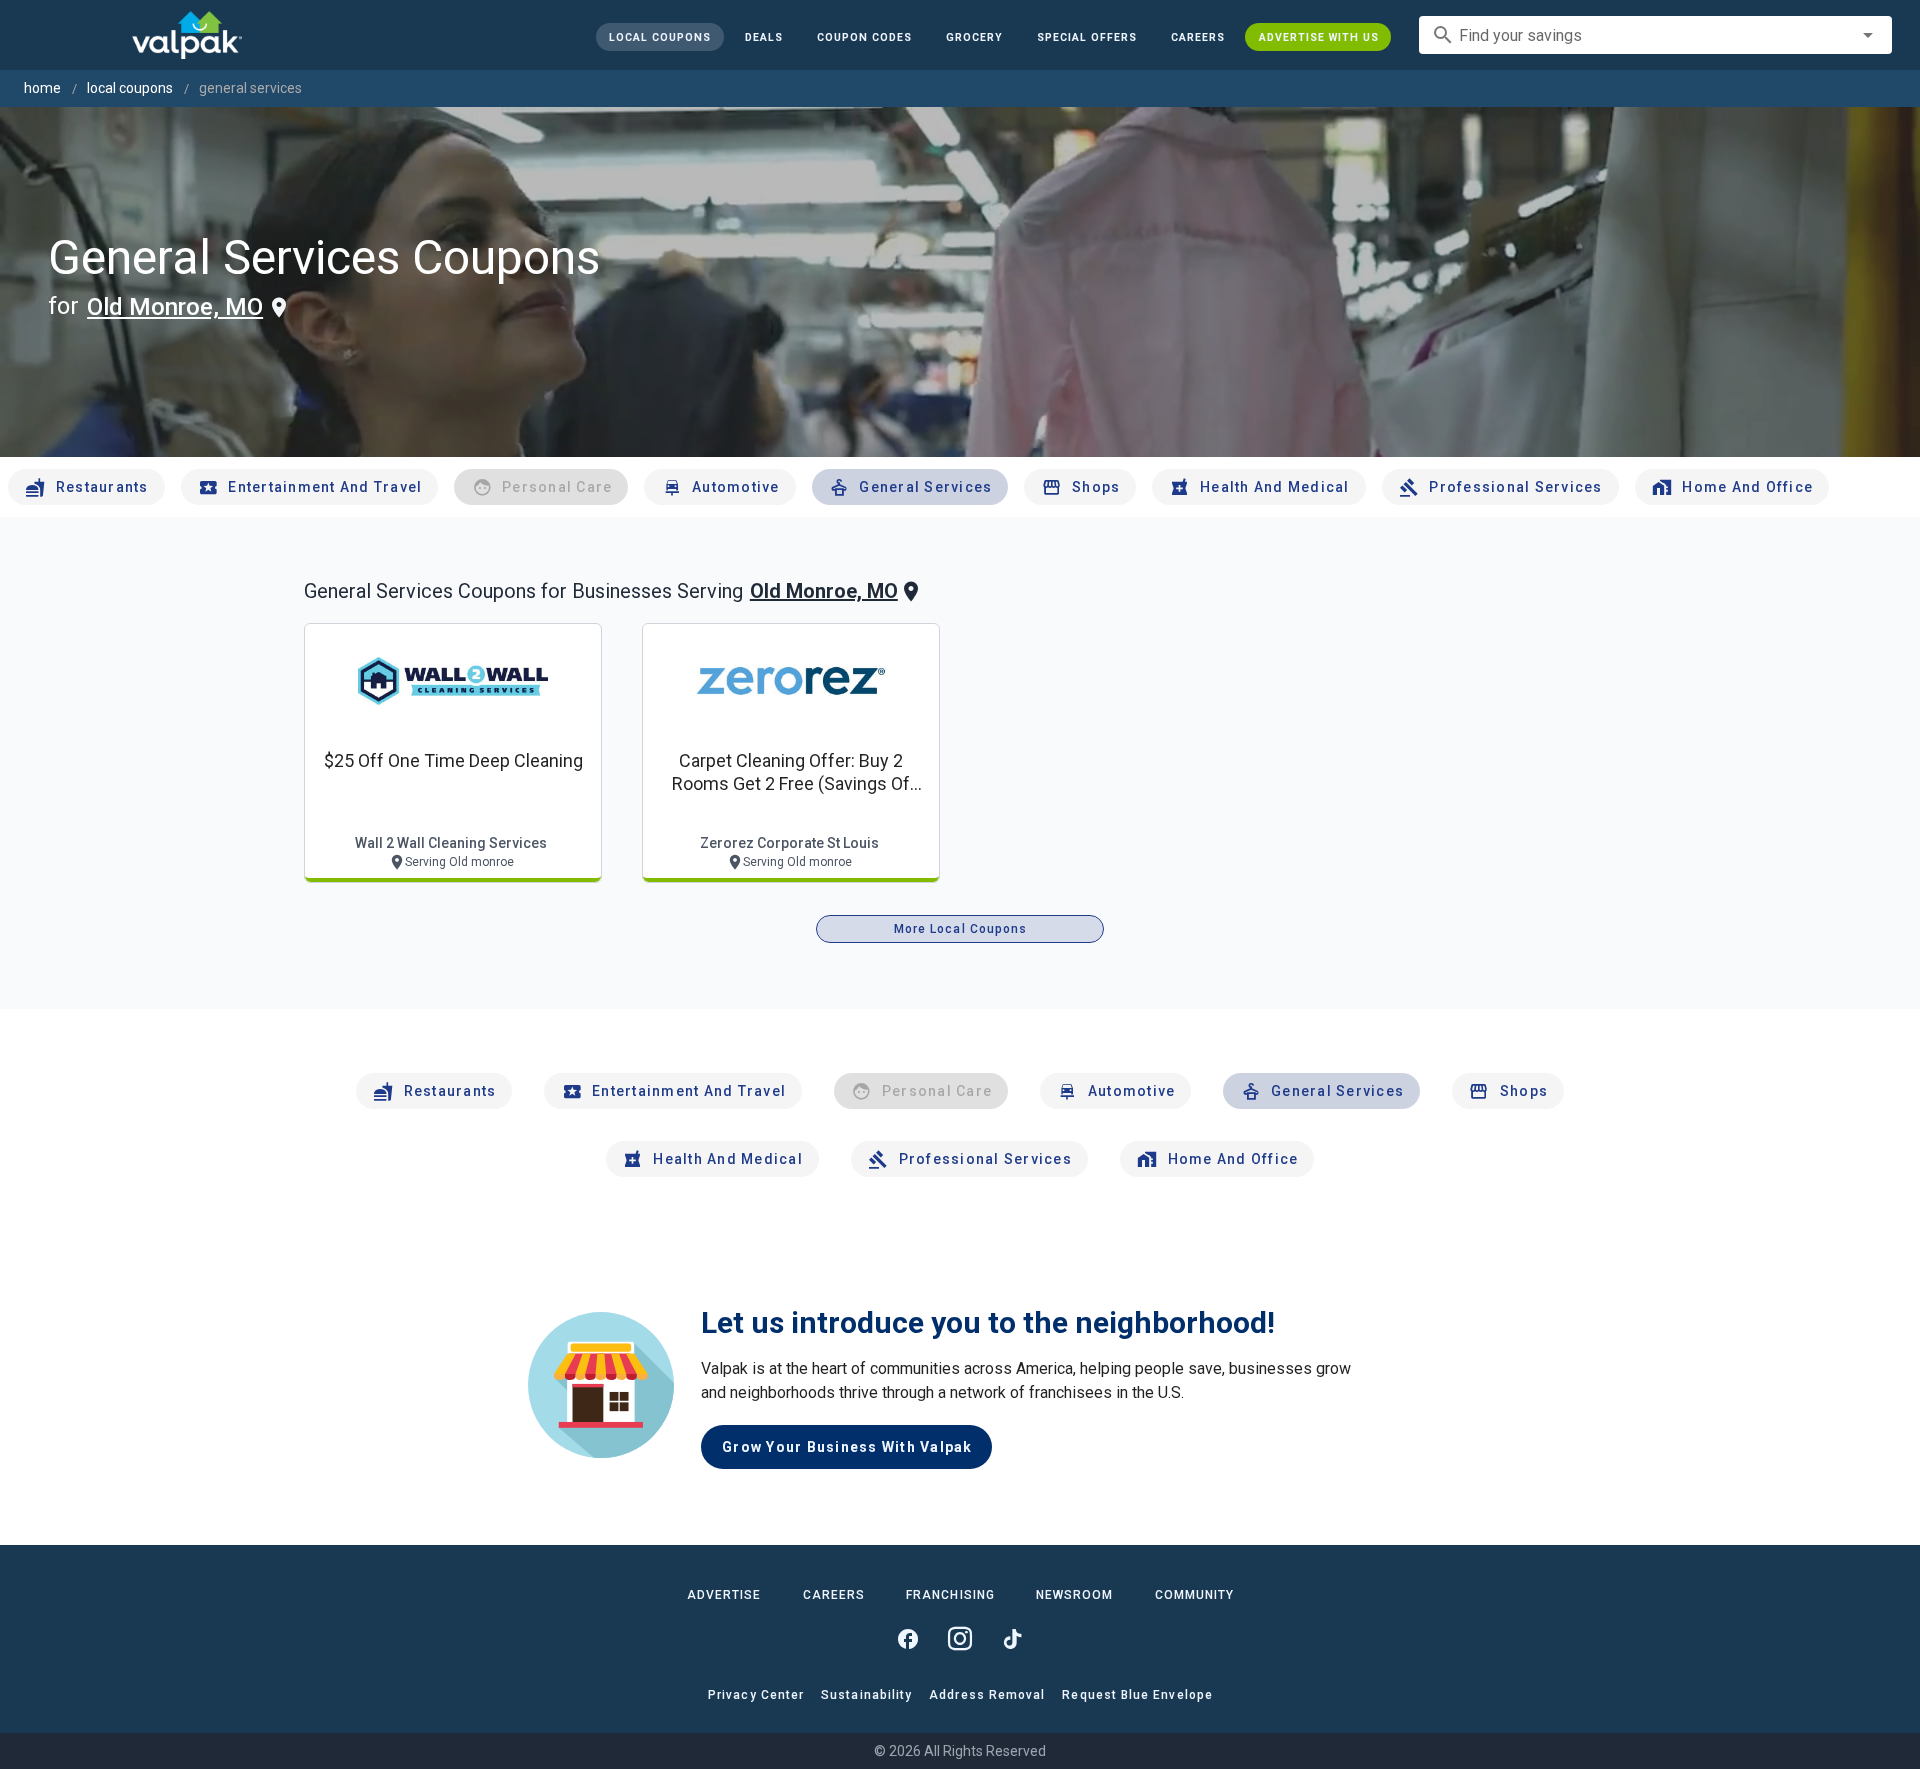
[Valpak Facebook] (908, 1639)
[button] (1086, 37)
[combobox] (1655, 35)
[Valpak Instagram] (960, 1639)
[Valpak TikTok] (1012, 1639)
